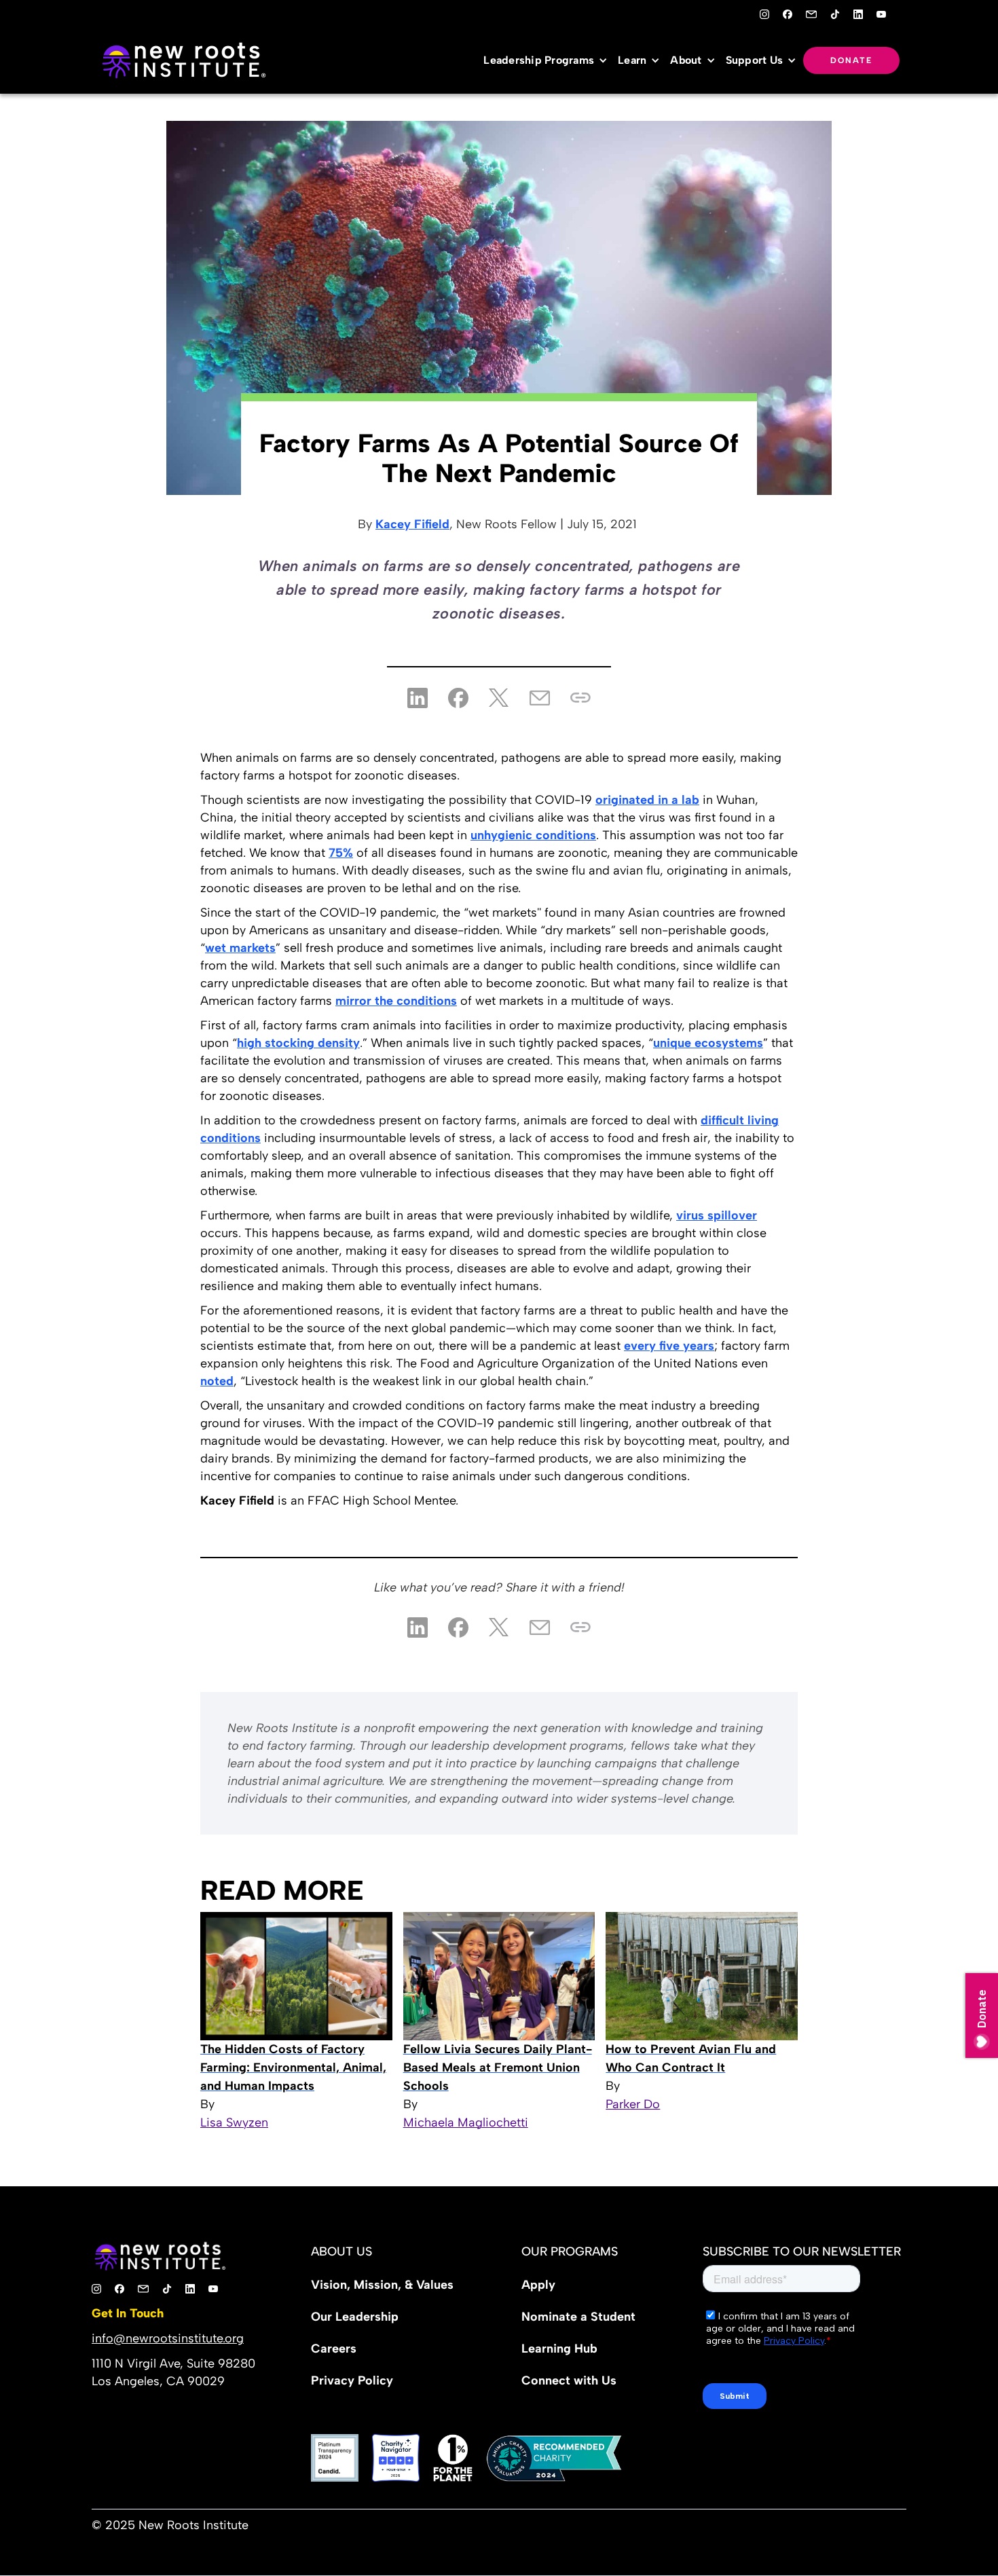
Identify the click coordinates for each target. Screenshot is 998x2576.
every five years (669, 1346)
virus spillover (717, 1215)
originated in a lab (647, 800)
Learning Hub (559, 2349)
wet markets (240, 948)
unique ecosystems (708, 1043)
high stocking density (298, 1043)
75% (341, 853)
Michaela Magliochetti (466, 2122)
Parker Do (633, 2104)
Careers (334, 2349)
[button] (549, 60)
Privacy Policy (352, 2380)
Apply (538, 2285)
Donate (851, 60)
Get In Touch (128, 2313)
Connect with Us (569, 2380)
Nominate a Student (578, 2317)
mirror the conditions (396, 1001)
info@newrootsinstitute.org (168, 2338)
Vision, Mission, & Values (382, 2285)
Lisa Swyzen (234, 2122)
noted (217, 1381)
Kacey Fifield (412, 524)
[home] (183, 60)
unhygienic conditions (533, 835)
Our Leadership (355, 2317)
